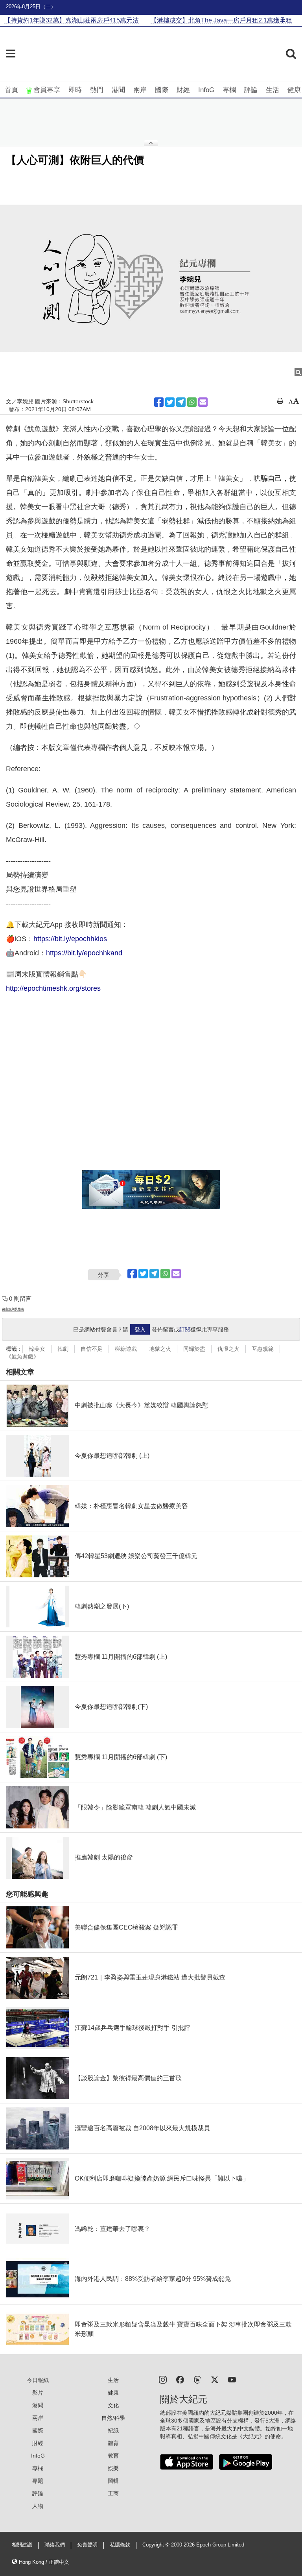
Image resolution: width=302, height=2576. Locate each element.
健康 (294, 90)
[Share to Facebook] (159, 402)
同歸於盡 (194, 1349)
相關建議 (22, 2545)
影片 (38, 2393)
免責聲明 (87, 2545)
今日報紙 (38, 2380)
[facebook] (180, 2379)
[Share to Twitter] (170, 402)
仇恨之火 (228, 1349)
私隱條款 (120, 2545)
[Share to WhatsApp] (192, 402)
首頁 (11, 90)
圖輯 (113, 2481)
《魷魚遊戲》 (22, 1357)
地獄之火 (160, 1349)
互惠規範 (263, 1349)
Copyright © (157, 2545)
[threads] (197, 2379)
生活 (273, 90)
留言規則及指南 (13, 1309)
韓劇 (63, 1349)
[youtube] (232, 2379)
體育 (113, 2443)
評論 (251, 90)
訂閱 (185, 1330)
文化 (113, 2405)
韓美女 (37, 1349)
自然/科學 (113, 2418)
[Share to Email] (203, 402)
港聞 (118, 90)
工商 (113, 2493)
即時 (75, 90)
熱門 (97, 90)
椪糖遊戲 (126, 1349)
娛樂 (113, 2468)
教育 (113, 2456)
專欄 (229, 90)
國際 (162, 90)
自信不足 (92, 1349)
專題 (38, 2481)
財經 (183, 90)
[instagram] (163, 2379)
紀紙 (113, 2430)
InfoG (206, 90)
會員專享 (47, 90)
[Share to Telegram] (181, 402)
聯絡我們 (55, 2545)
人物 (38, 2506)
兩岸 (140, 90)
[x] (215, 2379)
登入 (140, 1330)
